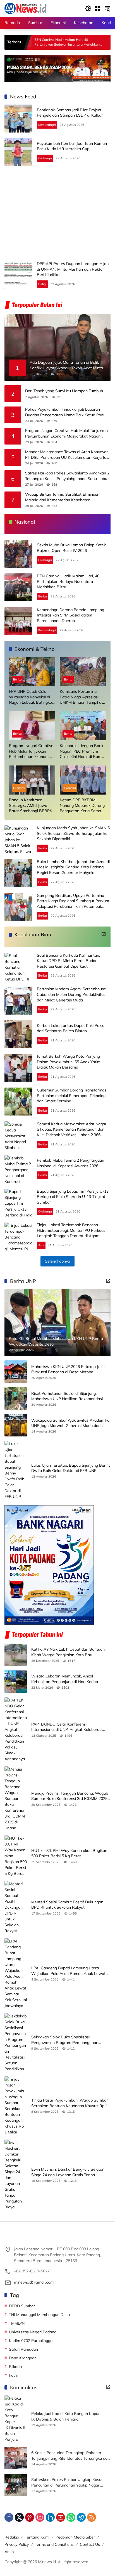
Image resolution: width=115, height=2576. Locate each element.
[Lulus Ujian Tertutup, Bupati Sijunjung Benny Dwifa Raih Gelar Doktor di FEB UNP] (16, 1470)
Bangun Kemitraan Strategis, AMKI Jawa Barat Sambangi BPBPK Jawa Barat (31, 806)
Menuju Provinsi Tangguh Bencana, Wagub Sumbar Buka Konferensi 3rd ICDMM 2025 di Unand (70, 1796)
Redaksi (12, 2537)
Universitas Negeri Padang (33, 2332)
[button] (88, 8)
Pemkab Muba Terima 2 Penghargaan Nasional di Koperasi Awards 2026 (70, 1163)
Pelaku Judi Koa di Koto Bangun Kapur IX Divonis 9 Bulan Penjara (65, 2416)
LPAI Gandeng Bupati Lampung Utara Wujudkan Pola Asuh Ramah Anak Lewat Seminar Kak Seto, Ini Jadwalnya (68, 1971)
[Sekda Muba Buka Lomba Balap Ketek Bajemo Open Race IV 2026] (18, 554)
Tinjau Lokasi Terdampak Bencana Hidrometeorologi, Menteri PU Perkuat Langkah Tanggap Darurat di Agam (71, 1230)
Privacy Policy (17, 2544)
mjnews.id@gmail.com (34, 2282)
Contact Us (90, 2544)
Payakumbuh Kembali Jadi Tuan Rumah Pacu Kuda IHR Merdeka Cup (72, 146)
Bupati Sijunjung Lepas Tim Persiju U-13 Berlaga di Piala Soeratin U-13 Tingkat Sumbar (73, 1197)
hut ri (14, 2375)
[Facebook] (9, 2517)
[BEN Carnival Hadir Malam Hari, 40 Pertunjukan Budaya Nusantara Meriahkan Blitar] (18, 587)
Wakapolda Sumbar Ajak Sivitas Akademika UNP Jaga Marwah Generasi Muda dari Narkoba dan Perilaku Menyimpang (70, 1423)
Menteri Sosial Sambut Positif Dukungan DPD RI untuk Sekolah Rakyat (67, 1905)
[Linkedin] (50, 2517)
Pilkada (15, 2367)
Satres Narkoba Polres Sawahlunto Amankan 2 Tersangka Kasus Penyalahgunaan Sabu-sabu (67, 476)
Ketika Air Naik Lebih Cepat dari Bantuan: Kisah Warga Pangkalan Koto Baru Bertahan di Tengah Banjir (68, 1652)
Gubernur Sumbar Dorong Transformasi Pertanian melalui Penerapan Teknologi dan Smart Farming (72, 1096)
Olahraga (45, 158)
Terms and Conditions (54, 2544)
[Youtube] (61, 2517)
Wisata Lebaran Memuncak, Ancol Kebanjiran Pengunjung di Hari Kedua (65, 1679)
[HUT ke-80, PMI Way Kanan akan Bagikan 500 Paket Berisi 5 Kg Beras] (16, 1856)
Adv (41, 1245)
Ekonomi (19, 788)
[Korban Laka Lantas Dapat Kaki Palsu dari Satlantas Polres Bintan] (18, 1034)
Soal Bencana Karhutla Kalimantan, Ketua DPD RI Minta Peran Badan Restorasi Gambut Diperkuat (68, 961)
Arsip (9, 2552)
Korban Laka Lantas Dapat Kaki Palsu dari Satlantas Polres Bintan (71, 1028)
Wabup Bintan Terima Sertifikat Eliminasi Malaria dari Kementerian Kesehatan (62, 497)
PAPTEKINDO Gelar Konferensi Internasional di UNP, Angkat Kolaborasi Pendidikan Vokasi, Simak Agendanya (67, 1727)
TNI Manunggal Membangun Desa (39, 2315)
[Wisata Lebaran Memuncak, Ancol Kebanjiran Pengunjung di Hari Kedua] (16, 1682)
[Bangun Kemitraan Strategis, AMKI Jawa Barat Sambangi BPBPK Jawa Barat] (32, 780)
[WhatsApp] (71, 2517)
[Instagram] (40, 2517)
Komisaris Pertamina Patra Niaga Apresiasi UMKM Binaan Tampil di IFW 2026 (81, 697)
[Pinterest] (30, 2517)
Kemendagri (47, 125)
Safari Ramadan (23, 2349)
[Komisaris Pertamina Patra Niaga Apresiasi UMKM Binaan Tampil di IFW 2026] (83, 672)
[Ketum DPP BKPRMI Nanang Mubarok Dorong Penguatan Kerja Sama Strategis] (83, 780)
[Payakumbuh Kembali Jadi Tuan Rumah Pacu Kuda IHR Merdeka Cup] (18, 152)
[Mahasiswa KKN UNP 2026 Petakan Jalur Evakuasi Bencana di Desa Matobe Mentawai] (16, 1372)
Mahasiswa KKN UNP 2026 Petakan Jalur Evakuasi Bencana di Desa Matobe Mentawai (68, 1369)
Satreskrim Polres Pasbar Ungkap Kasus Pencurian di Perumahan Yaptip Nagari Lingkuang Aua (67, 2482)
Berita (43, 596)
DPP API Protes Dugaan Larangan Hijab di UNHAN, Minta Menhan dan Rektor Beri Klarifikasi (73, 269)
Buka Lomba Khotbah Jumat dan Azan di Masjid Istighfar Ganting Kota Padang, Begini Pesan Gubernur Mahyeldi (73, 867)
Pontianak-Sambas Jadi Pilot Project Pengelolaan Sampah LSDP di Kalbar (70, 113)
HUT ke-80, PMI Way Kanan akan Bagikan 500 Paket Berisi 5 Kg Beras (69, 1853)
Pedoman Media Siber (75, 2537)
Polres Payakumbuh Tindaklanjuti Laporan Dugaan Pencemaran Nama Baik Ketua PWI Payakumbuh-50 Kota (65, 412)
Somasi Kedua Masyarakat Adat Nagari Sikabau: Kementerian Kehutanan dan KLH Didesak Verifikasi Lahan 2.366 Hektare (72, 1132)
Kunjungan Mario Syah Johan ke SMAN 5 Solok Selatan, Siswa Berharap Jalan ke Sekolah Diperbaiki (73, 833)
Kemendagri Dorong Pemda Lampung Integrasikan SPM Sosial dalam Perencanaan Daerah (70, 615)
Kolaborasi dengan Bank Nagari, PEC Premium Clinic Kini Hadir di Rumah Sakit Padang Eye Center (83, 751)
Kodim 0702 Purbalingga (31, 2341)
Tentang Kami (37, 2537)
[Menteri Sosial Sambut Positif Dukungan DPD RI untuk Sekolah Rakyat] (16, 1907)
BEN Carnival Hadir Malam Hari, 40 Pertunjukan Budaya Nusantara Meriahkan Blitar (68, 581)
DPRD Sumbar (22, 2306)
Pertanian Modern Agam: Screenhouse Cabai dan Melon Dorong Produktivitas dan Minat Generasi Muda (71, 994)
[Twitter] (19, 2517)
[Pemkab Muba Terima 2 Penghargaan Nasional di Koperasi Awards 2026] (18, 1169)
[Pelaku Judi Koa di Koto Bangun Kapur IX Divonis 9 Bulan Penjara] (16, 2419)
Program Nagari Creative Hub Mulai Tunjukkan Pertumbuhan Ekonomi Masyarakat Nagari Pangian (66, 433)
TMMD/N (17, 2323)
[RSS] (92, 2517)
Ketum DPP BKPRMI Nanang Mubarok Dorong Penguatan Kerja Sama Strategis (82, 806)
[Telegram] (81, 2517)
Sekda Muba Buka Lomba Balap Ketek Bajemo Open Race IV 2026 (71, 548)
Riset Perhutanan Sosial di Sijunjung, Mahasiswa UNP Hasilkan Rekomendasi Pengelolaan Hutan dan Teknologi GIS (67, 1396)
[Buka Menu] (98, 8)
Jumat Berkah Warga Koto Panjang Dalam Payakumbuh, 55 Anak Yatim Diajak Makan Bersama (69, 1062)
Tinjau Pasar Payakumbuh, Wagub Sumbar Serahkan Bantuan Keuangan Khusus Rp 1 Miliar (70, 2103)
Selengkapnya (57, 1261)
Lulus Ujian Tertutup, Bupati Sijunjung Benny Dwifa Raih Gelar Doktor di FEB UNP (71, 1468)
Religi (42, 284)
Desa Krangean (23, 2358)
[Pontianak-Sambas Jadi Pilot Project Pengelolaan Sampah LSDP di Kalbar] (18, 119)
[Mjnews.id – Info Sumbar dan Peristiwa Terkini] (26, 8)
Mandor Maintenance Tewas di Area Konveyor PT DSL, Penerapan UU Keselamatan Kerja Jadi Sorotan (67, 455)
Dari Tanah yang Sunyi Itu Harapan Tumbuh (64, 391)
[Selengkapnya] (104, 934)
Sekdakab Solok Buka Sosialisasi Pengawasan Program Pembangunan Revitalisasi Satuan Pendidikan (65, 2040)
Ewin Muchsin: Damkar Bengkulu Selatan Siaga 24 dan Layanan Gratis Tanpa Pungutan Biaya (68, 2172)
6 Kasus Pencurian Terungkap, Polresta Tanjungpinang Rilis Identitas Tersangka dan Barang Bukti (70, 2456)
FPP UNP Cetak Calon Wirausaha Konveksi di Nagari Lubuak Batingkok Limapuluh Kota (31, 697)
